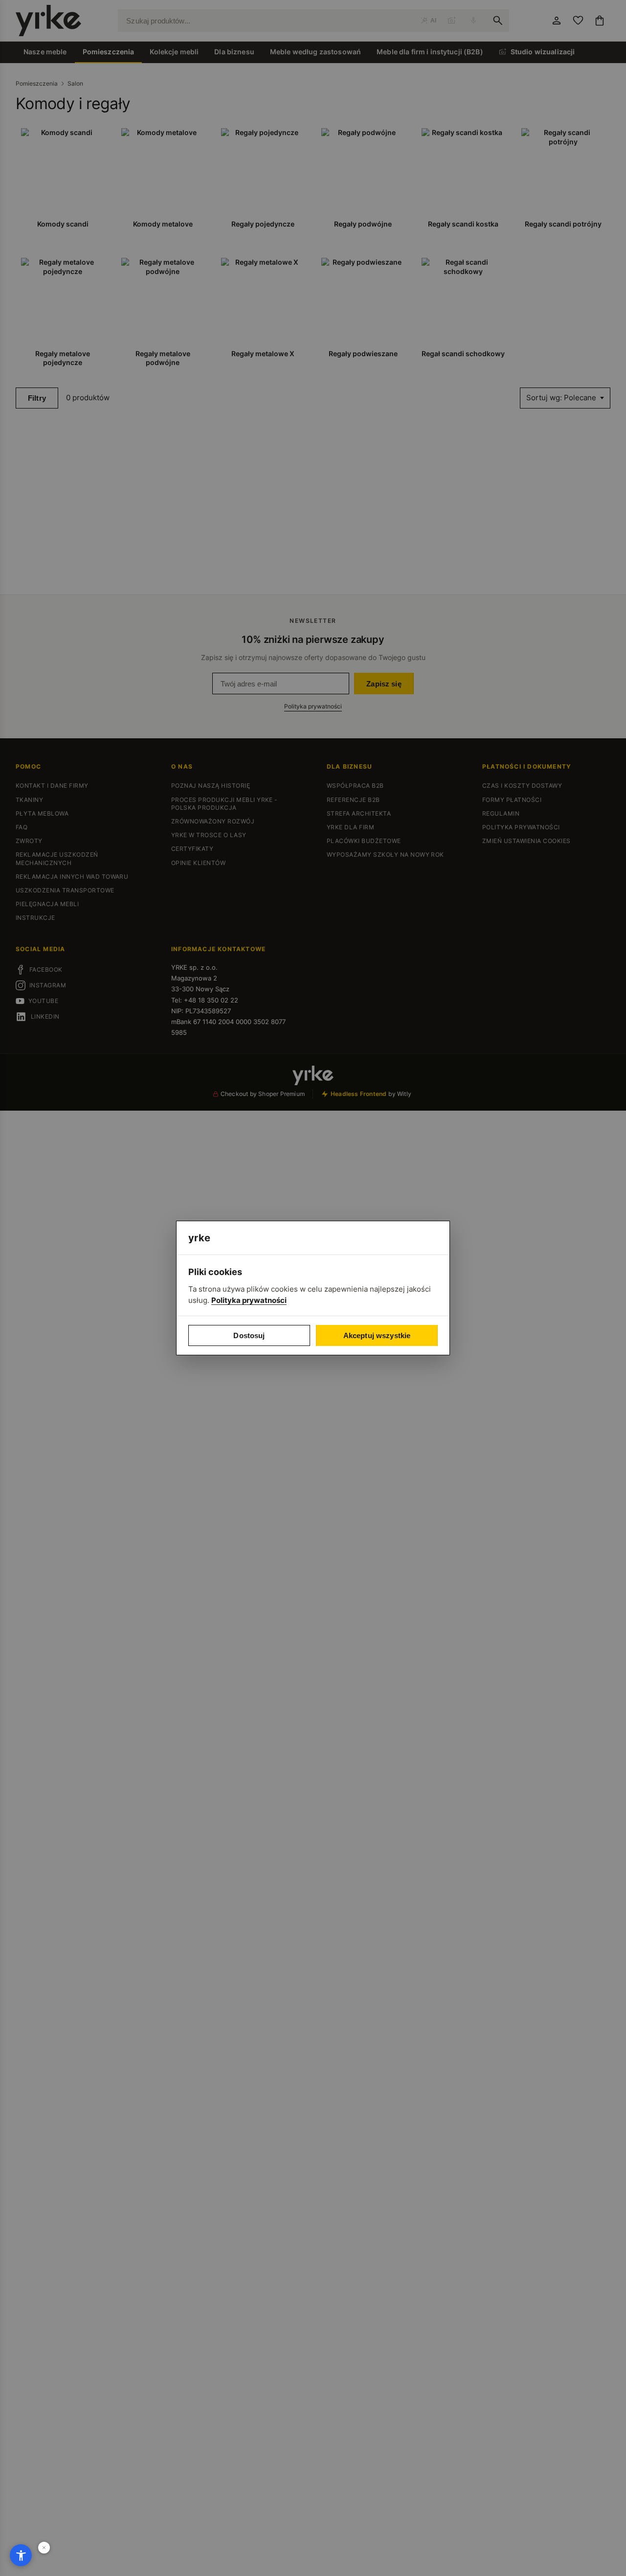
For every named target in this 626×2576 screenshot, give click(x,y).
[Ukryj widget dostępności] (44, 2548)
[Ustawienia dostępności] (21, 2555)
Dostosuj (249, 1335)
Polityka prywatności (249, 1300)
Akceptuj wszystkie (377, 1335)
